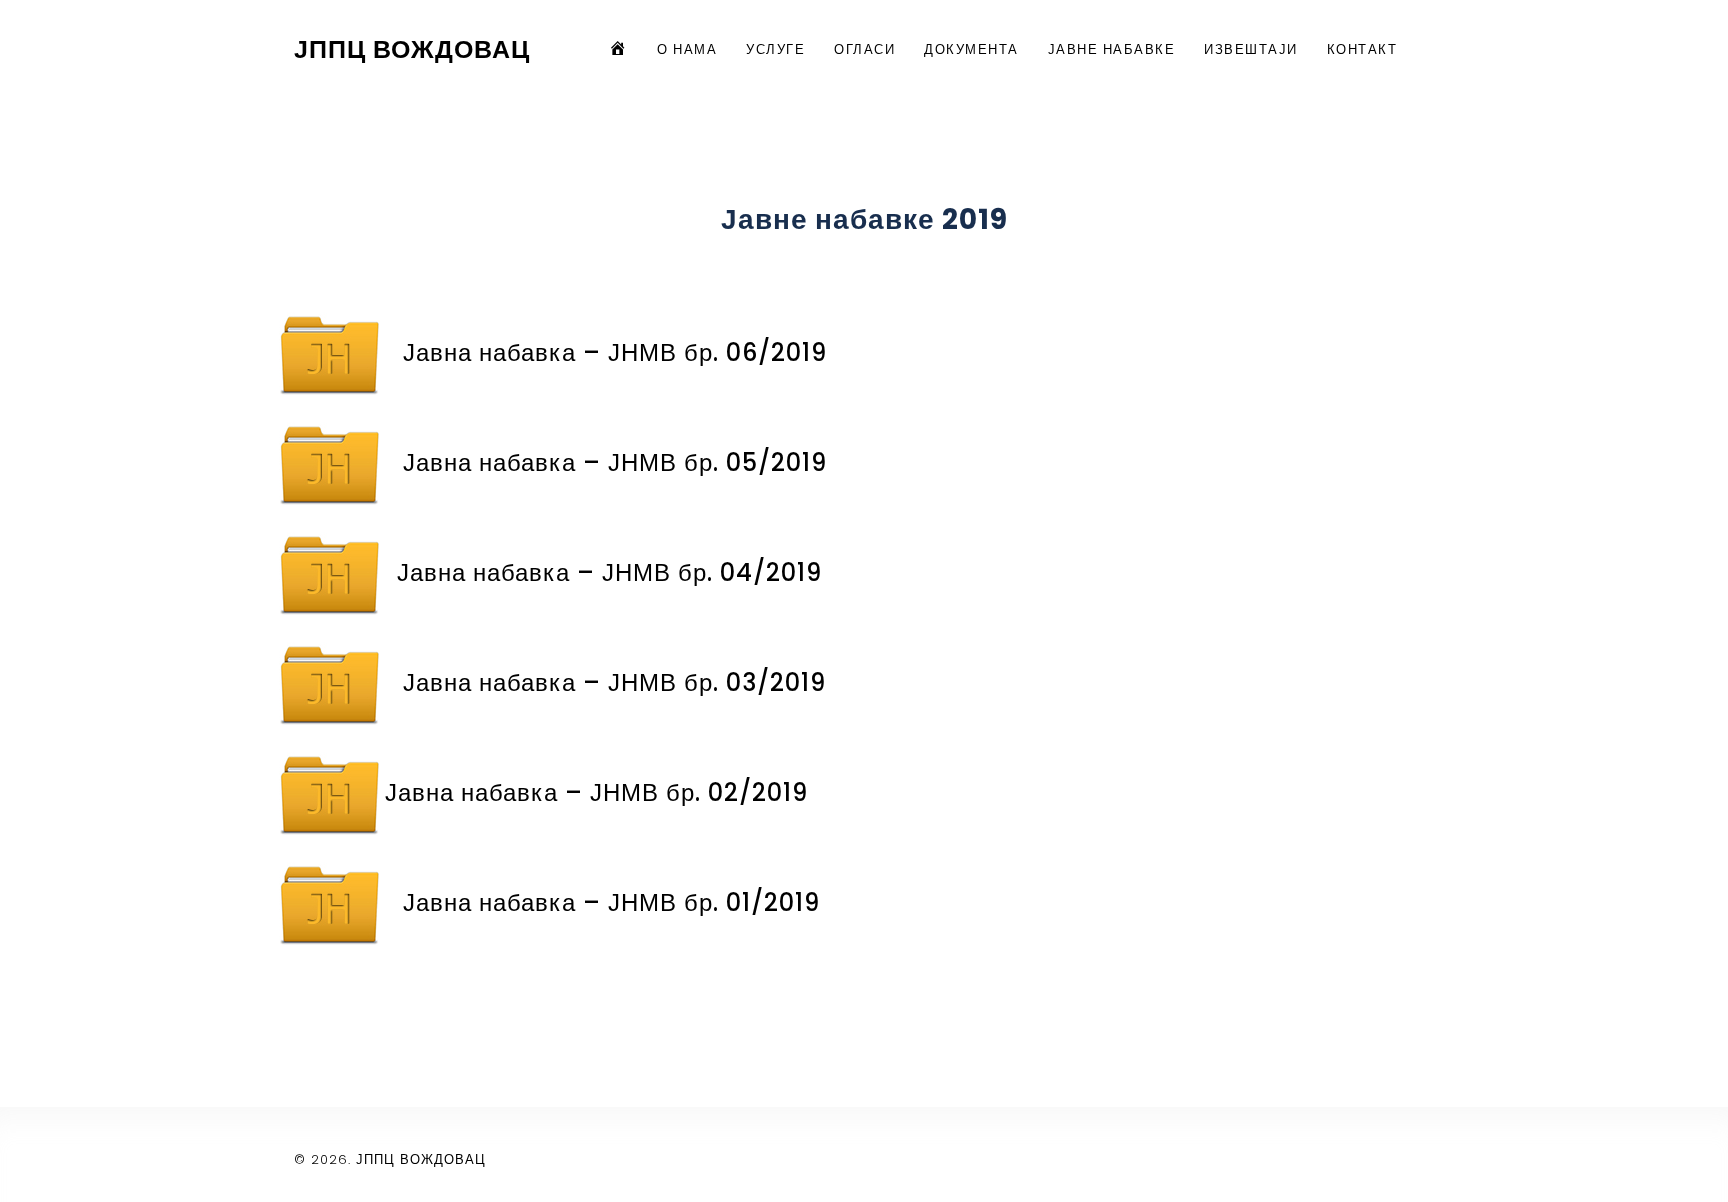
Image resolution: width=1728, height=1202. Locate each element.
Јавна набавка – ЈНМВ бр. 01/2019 (611, 902)
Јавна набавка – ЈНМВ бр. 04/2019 (609, 572)
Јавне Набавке (1112, 49)
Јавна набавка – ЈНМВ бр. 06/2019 (615, 352)
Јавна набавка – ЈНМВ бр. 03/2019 (614, 682)
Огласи (864, 49)
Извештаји (1251, 49)
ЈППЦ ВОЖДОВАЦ (412, 49)
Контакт (1362, 49)
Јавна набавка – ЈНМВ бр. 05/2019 (615, 462)
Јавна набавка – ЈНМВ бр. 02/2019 (596, 792)
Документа (971, 49)
